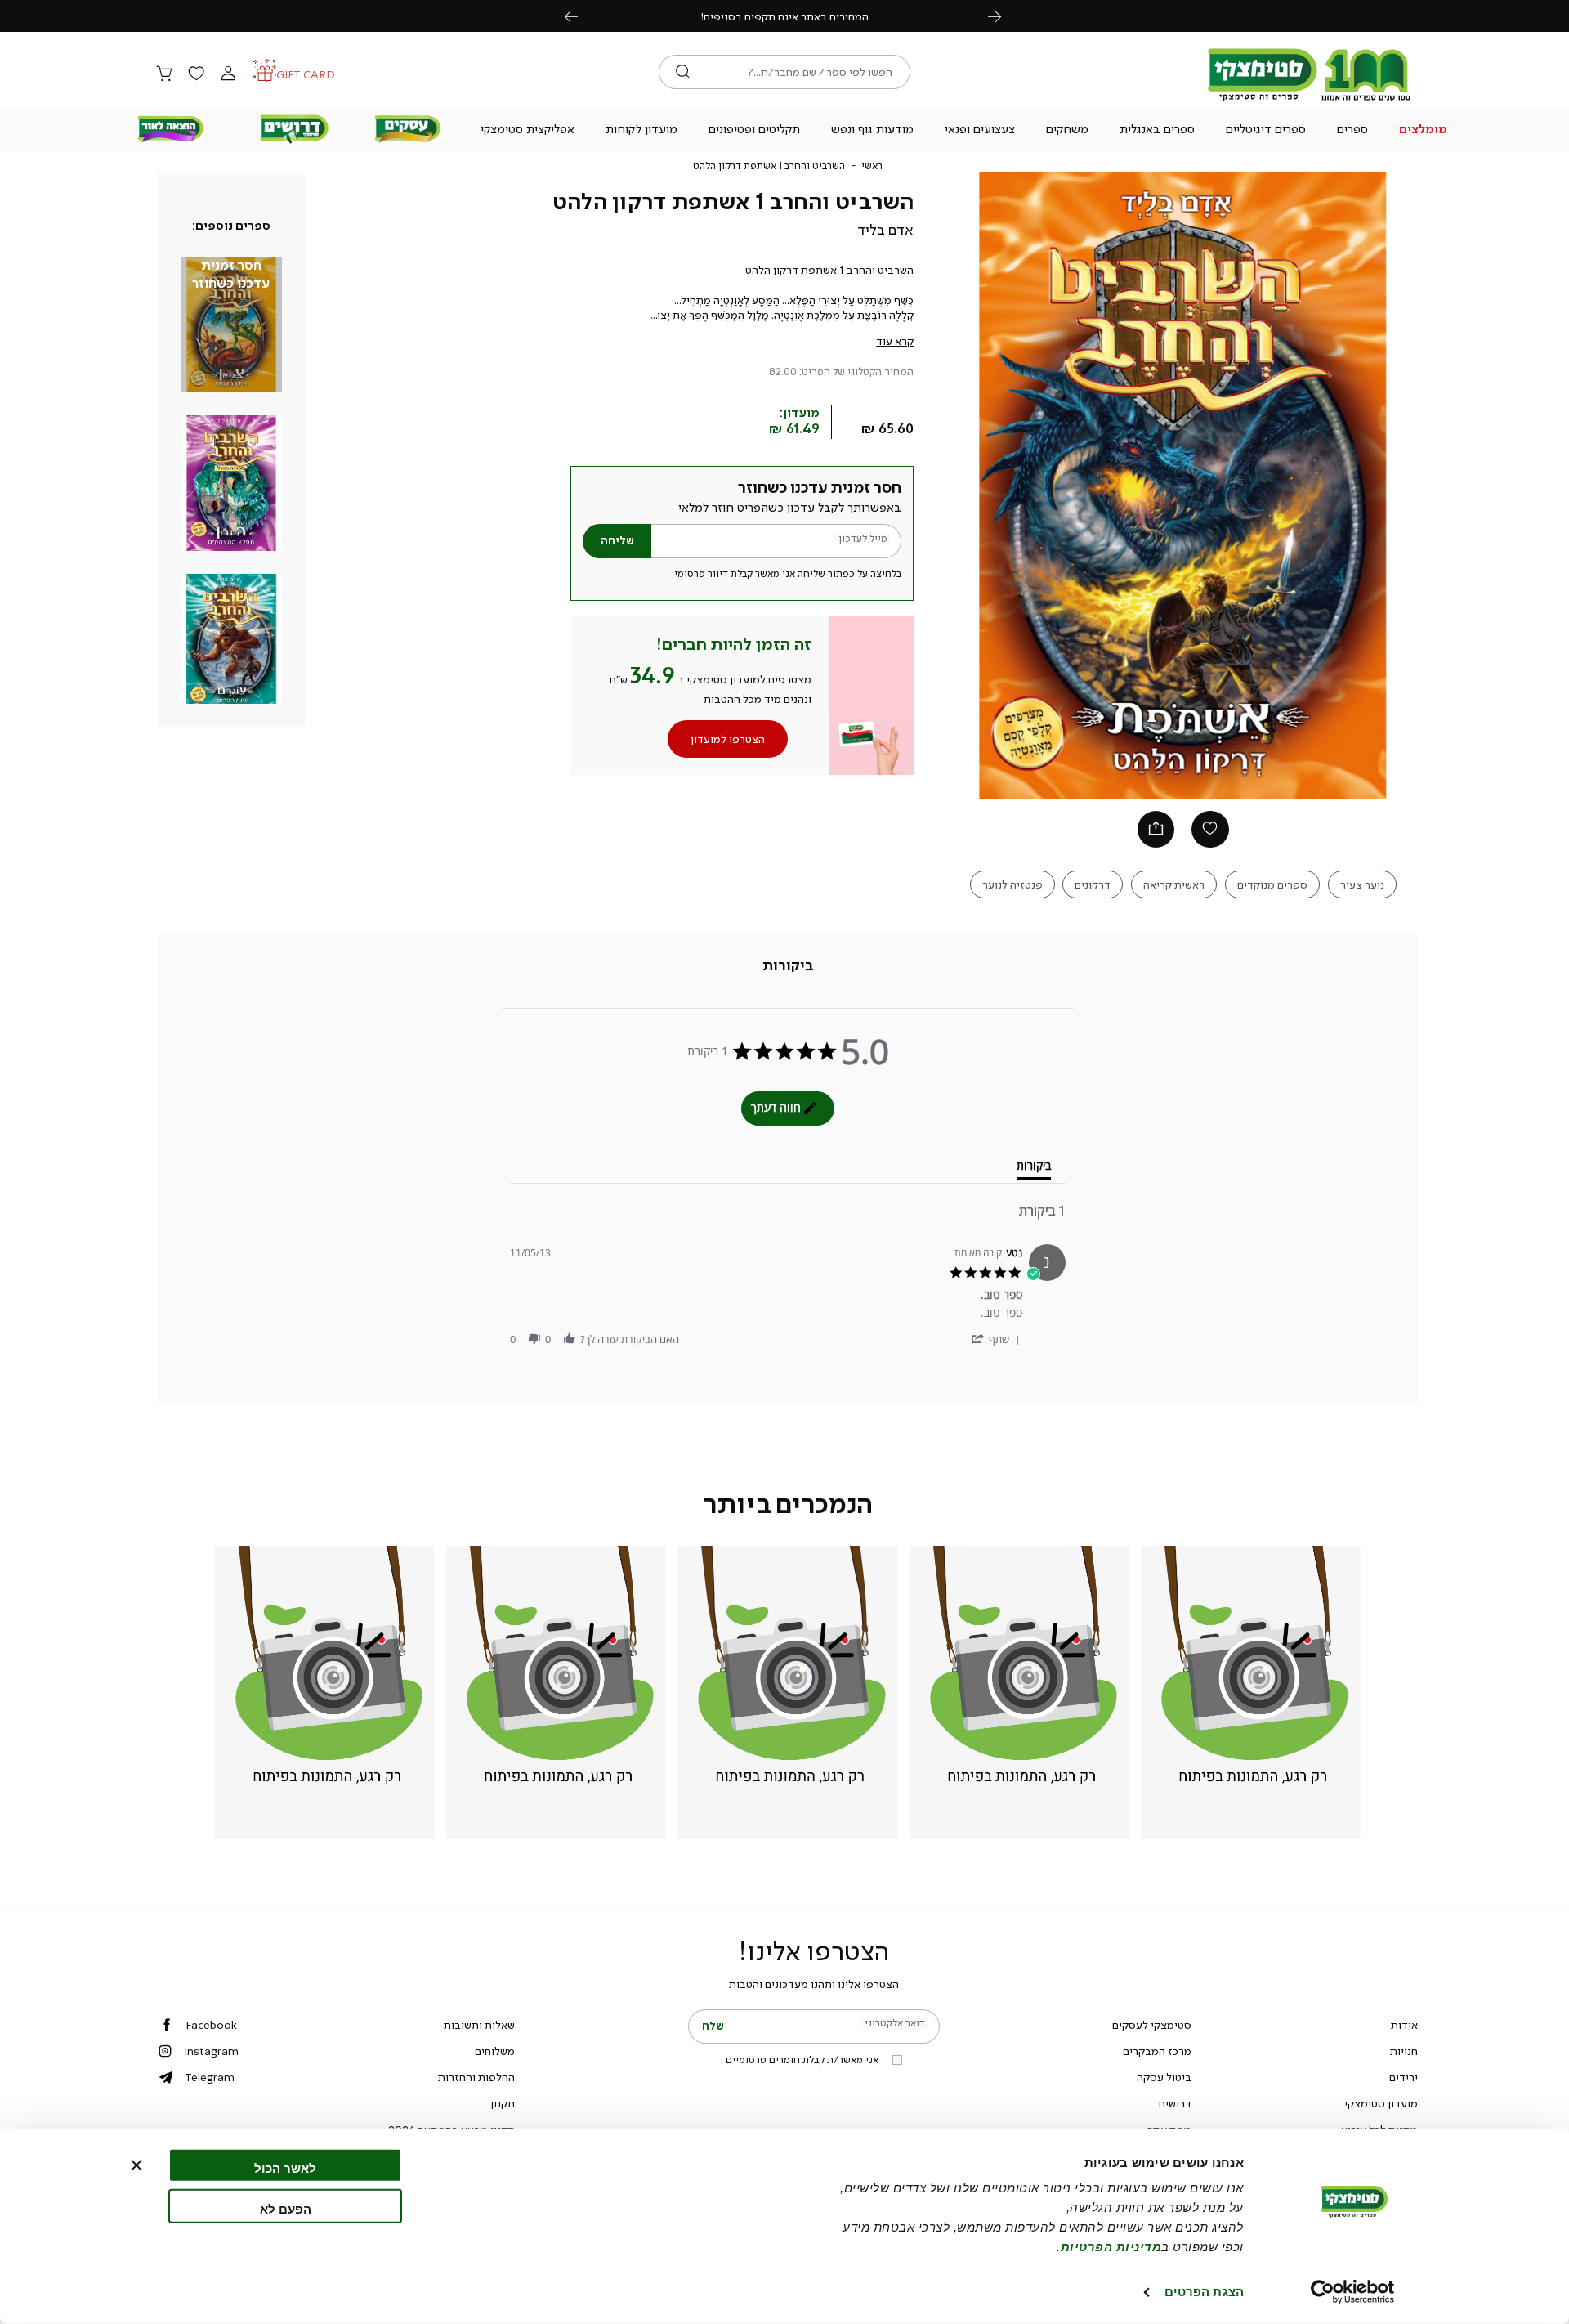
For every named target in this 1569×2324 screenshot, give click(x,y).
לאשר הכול (285, 2168)
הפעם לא (286, 2208)
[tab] (788, 965)
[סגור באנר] (136, 2165)
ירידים (1404, 2077)
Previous (580, 16)
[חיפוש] (683, 72)
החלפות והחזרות (476, 2077)
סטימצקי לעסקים (1152, 2025)
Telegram (210, 2077)
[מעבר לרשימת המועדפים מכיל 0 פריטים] (196, 74)
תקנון (503, 2103)
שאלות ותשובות (479, 2025)
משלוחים (495, 2051)
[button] (1424, 131)
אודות (1404, 2025)
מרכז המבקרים (1157, 2051)
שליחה (617, 541)
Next (1004, 16)
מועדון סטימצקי (1381, 2103)
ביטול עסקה (1164, 2077)
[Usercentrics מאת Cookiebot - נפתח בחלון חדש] (1353, 2292)
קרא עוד (895, 341)
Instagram (211, 2051)
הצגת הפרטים (1204, 2292)
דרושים (1175, 2103)
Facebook (211, 2025)
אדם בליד (885, 230)
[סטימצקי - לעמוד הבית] (1309, 100)
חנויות (1404, 2051)
